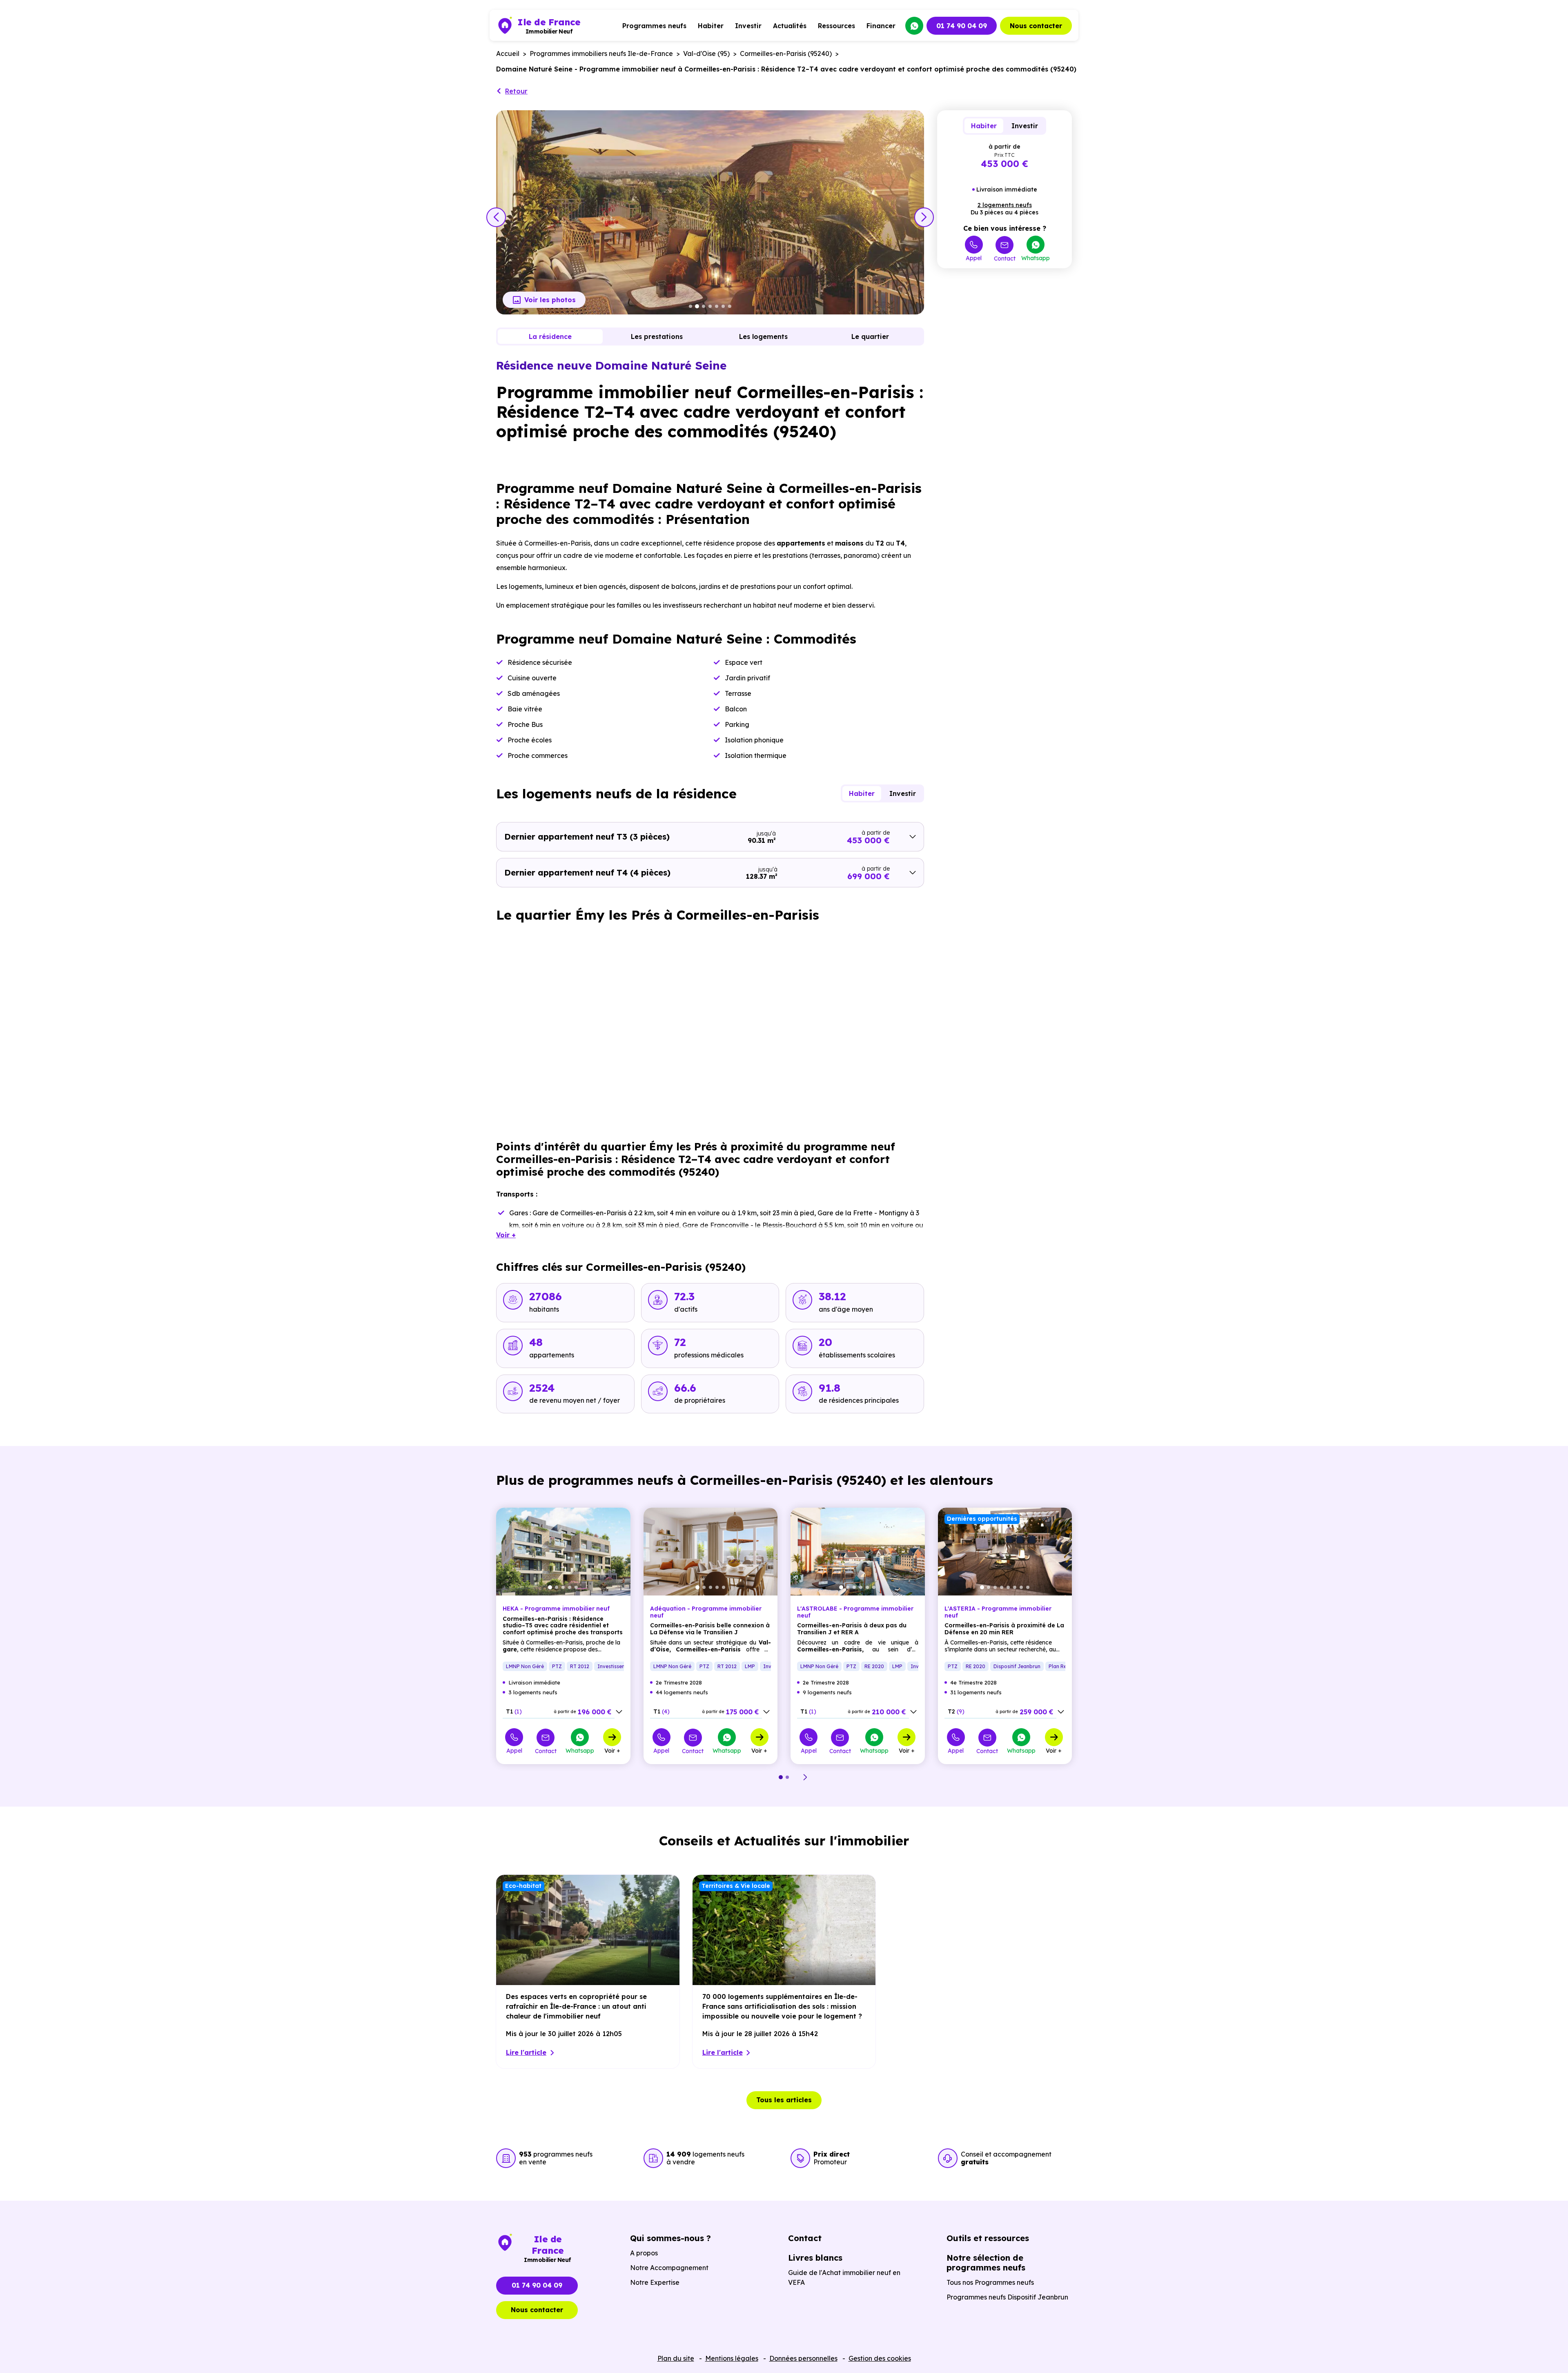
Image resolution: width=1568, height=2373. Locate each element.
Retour (516, 91)
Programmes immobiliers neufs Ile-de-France (601, 53)
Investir (748, 26)
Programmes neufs (654, 26)
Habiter (711, 26)
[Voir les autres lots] (619, 1712)
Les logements (763, 336)
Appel (974, 258)
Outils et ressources (988, 2238)
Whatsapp (1036, 258)
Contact (1005, 258)
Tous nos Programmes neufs (990, 2282)
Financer (881, 26)
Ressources (836, 26)
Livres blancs (815, 2258)
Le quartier (870, 336)
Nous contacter (1036, 26)
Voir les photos (550, 300)
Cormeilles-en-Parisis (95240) (786, 53)
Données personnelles (803, 2358)
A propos (644, 2253)
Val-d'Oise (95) (706, 53)
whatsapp (914, 26)
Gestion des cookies (880, 2358)
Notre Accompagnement (669, 2268)
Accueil (508, 53)
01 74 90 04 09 (962, 26)
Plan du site (676, 2358)
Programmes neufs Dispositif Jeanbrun (1007, 2297)
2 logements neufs (1005, 205)
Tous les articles (784, 2100)
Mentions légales (732, 2358)
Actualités (790, 26)
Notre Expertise (655, 2282)
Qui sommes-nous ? (670, 2238)
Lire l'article (526, 2052)
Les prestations (657, 336)
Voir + (612, 1750)
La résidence (550, 336)
